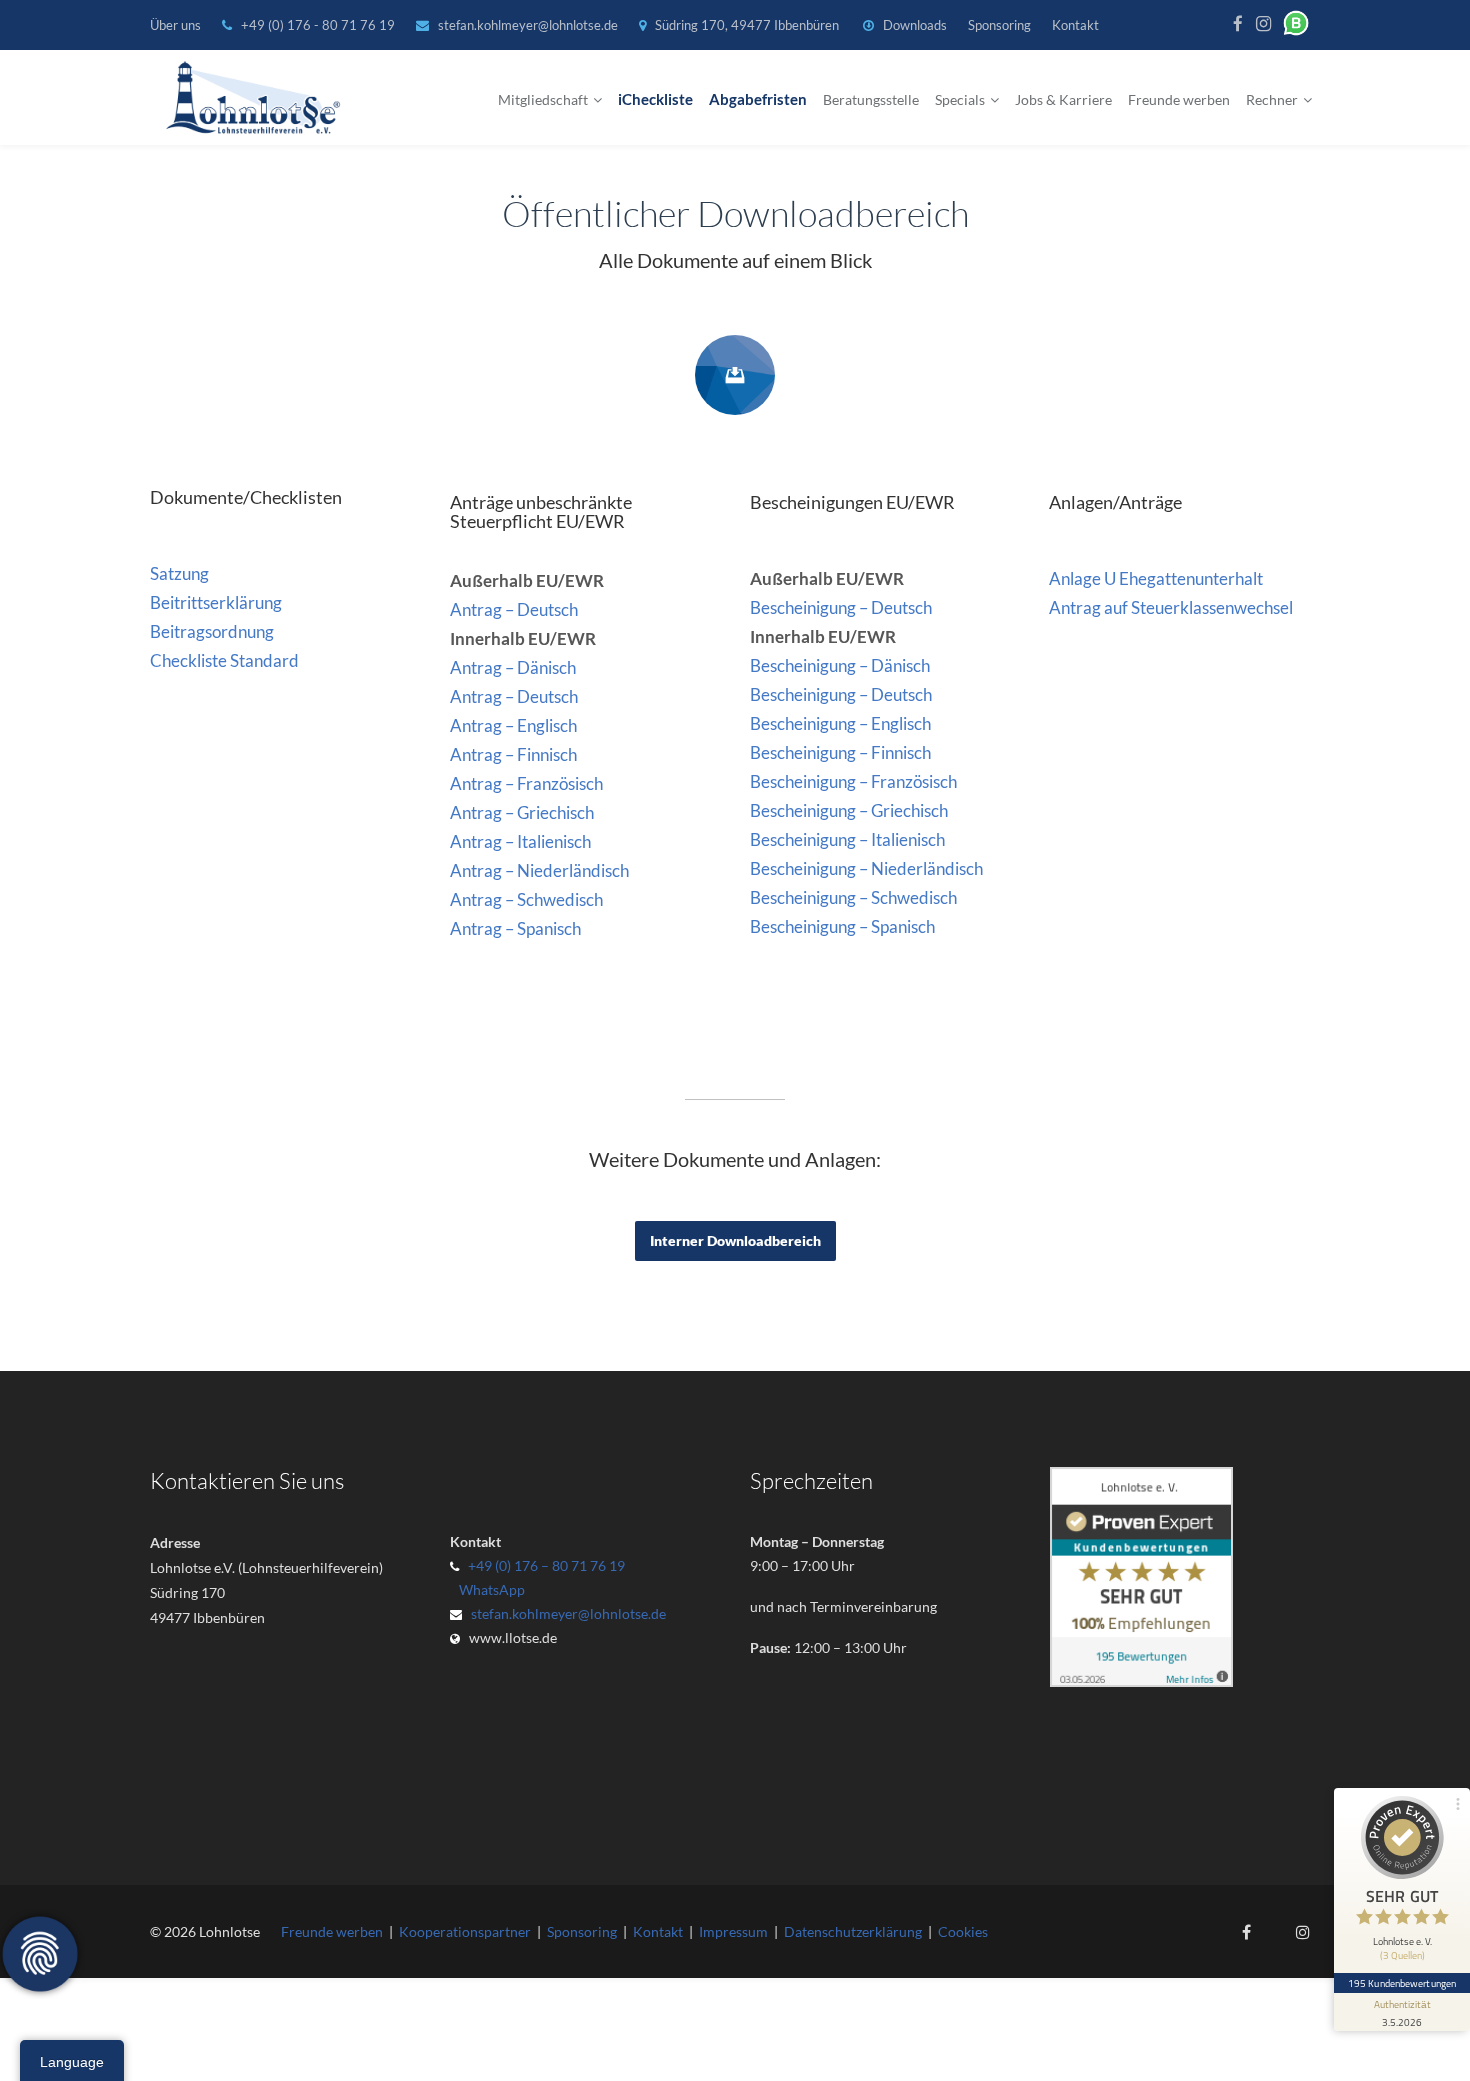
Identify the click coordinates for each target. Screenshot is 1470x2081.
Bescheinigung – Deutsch (841, 607)
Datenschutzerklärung (853, 1931)
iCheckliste (655, 99)
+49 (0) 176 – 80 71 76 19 (546, 1565)
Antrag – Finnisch (513, 754)
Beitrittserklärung (216, 602)
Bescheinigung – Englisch (840, 723)
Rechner (1272, 99)
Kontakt (1075, 25)
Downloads (915, 25)
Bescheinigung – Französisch (853, 781)
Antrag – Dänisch (513, 667)
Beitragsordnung (212, 631)
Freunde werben (1179, 99)
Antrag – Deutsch (514, 609)
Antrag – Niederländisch (539, 870)
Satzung (179, 573)
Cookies (963, 1931)
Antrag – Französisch (526, 783)
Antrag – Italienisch (520, 841)
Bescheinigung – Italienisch (847, 839)
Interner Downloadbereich (735, 1240)
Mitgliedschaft (543, 99)
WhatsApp (489, 1589)
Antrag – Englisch (513, 725)
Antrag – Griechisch (522, 812)
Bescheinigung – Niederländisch (866, 868)
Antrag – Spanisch (515, 928)
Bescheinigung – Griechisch (849, 810)
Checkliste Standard (224, 660)
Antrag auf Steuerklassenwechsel (1171, 607)
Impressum (733, 1931)
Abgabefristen (758, 99)
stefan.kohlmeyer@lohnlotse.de (528, 25)
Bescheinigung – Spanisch (842, 926)
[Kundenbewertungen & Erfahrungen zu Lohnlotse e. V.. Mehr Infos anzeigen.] (1141, 1681)
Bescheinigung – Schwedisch (853, 897)
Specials (960, 99)
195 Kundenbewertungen (1402, 1983)
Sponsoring (999, 25)
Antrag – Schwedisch (526, 899)
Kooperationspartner (465, 1931)
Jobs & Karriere (1063, 99)
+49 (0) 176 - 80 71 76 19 (319, 25)
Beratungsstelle (871, 99)
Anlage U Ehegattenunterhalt (1156, 578)
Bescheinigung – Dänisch (840, 665)
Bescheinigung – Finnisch (840, 752)
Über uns (175, 25)
